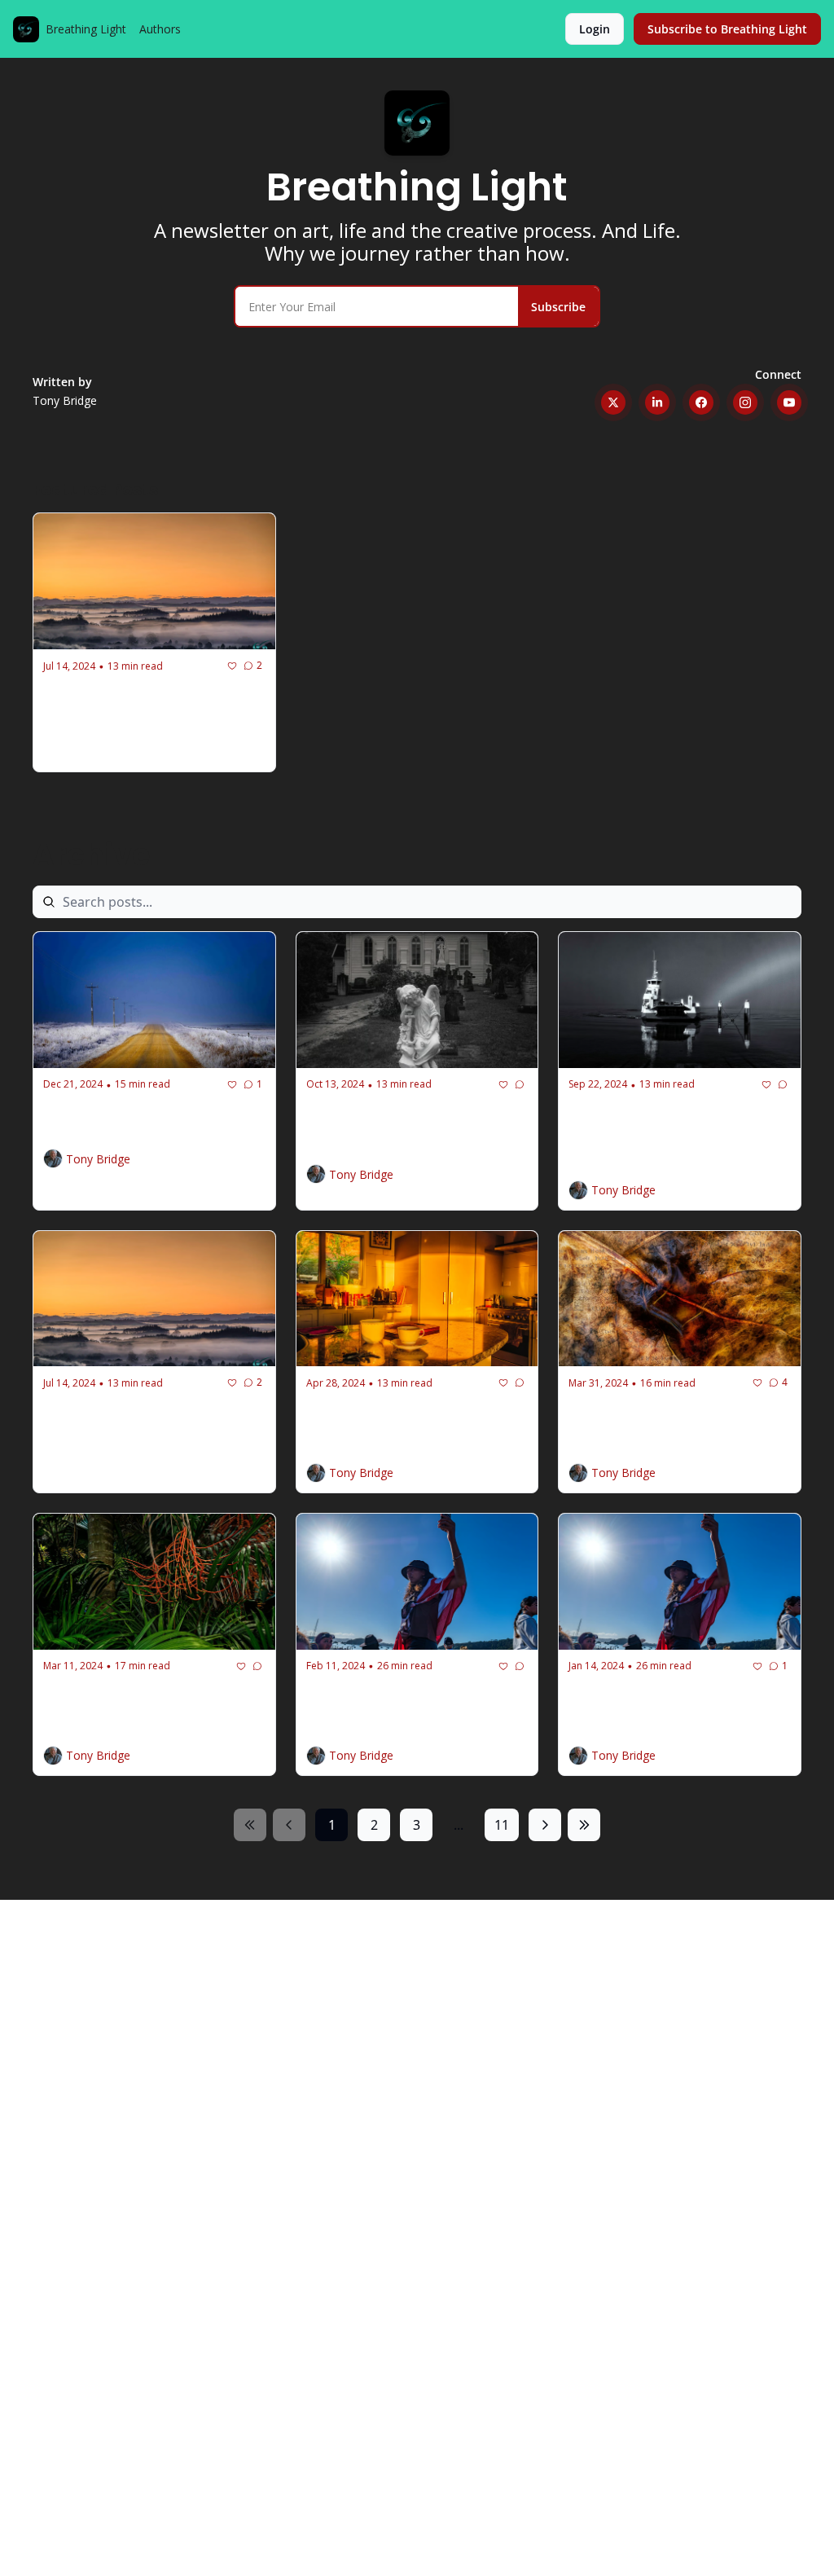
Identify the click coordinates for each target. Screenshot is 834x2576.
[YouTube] (789, 402)
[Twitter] (613, 402)
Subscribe (558, 307)
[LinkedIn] (657, 402)
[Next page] (545, 1825)
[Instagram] (745, 402)
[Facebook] (701, 402)
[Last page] (584, 1825)
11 (502, 1825)
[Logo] (26, 29)
